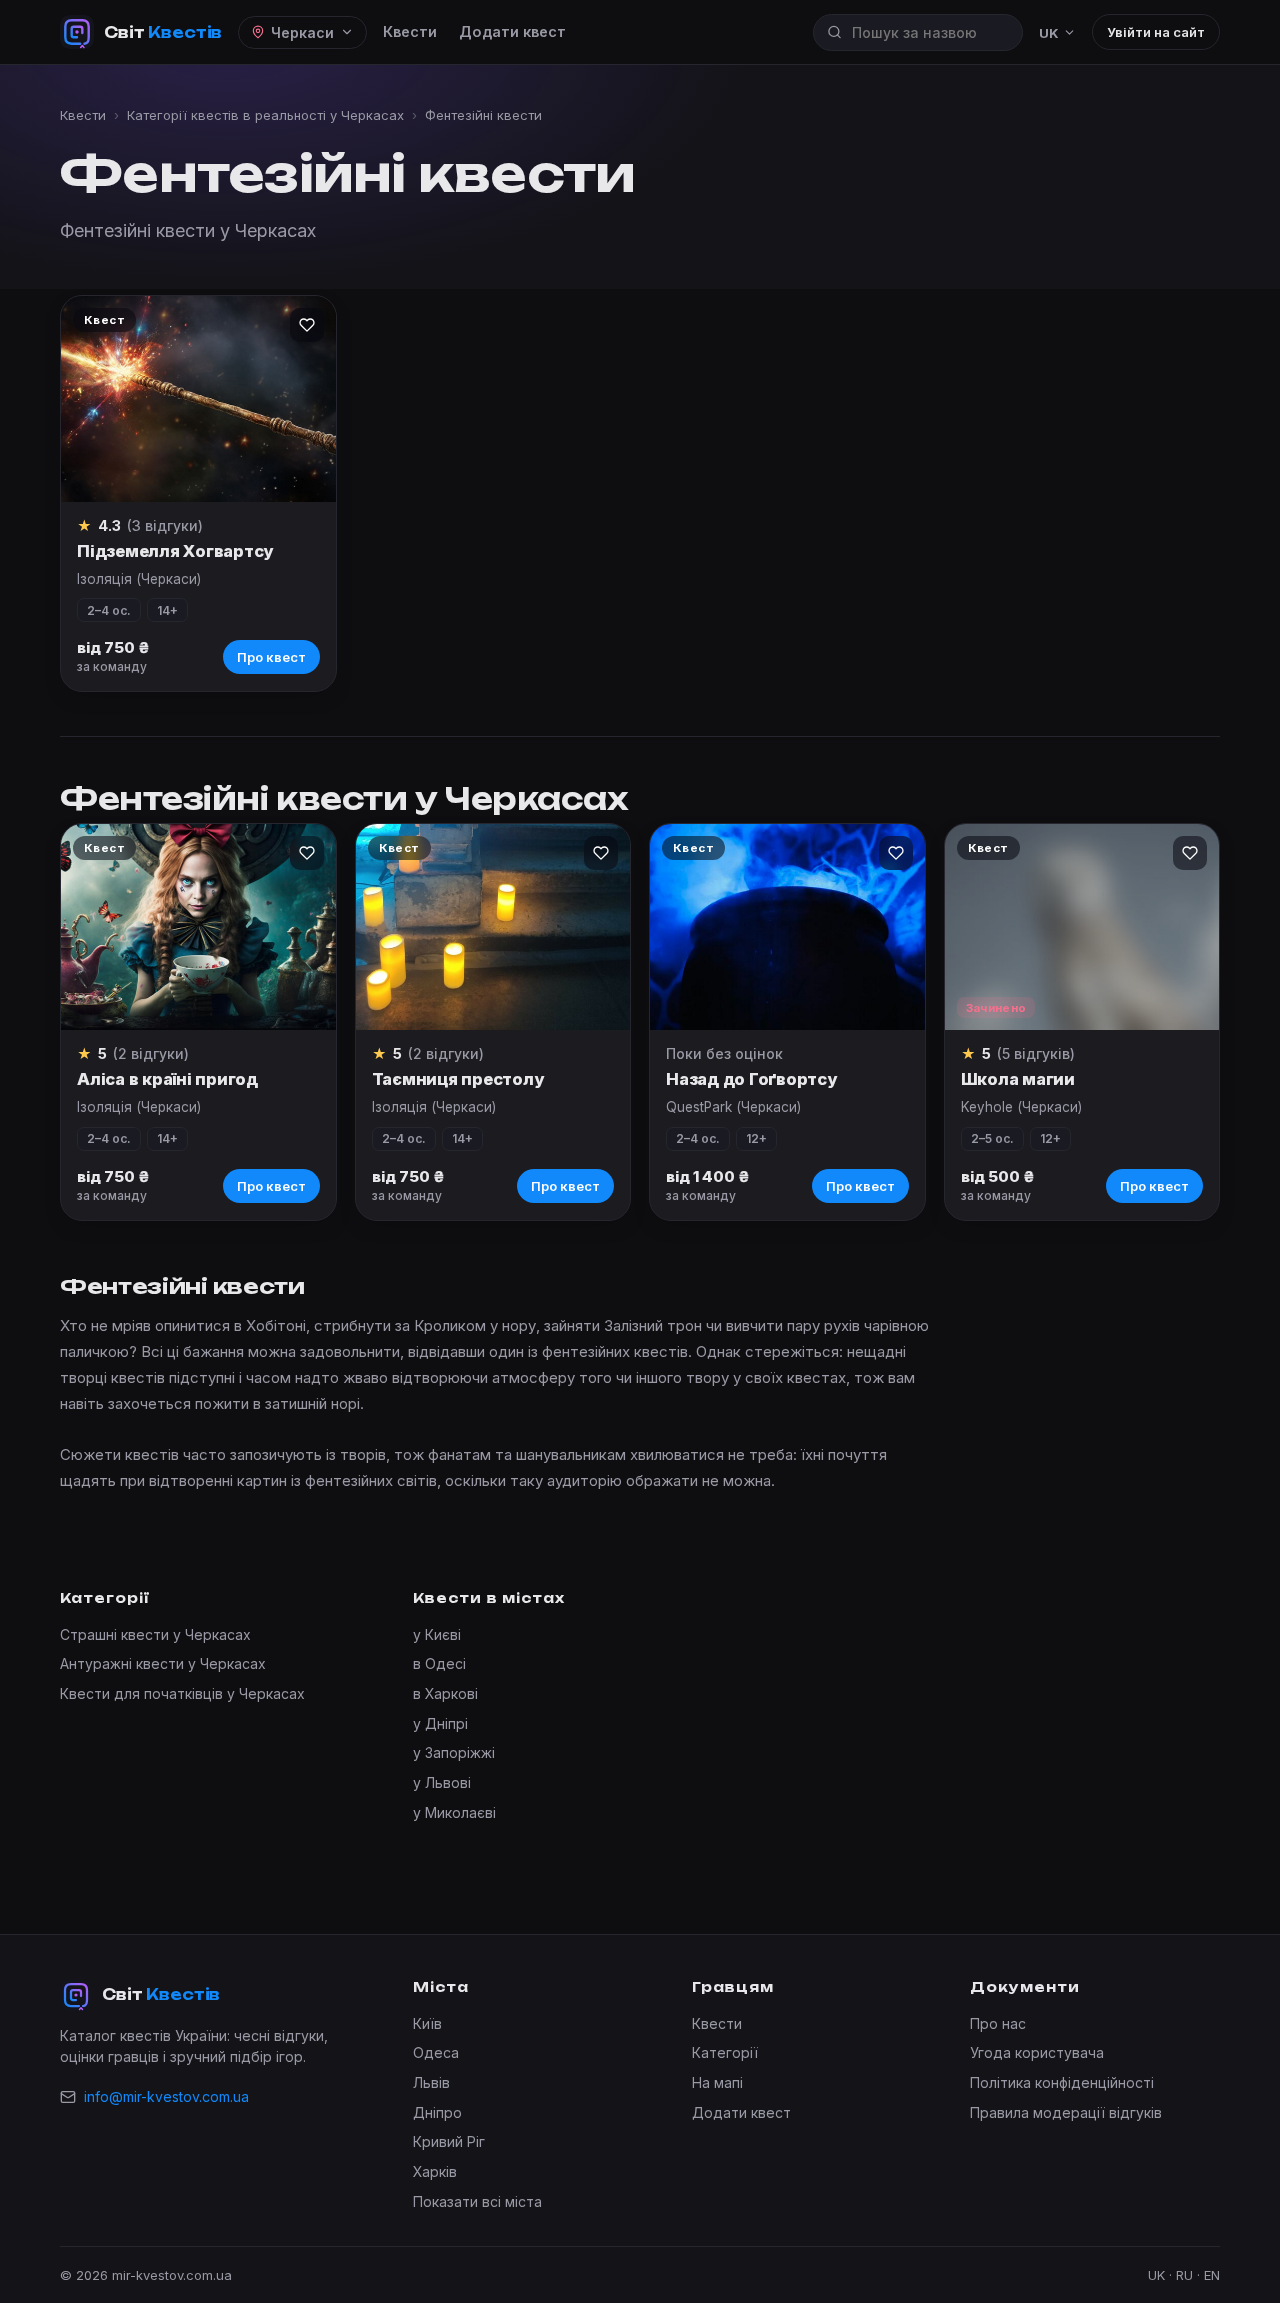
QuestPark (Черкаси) (733, 1107)
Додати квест (512, 31)
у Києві (437, 1634)
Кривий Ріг (449, 2141)
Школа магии (1018, 1079)
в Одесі (439, 1663)
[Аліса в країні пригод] (198, 927)
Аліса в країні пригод (167, 1079)
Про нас (998, 2023)
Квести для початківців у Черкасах (182, 1693)
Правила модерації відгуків (1066, 2112)
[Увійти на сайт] (307, 325)
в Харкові (445, 1693)
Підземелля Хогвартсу (175, 551)
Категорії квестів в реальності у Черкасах (265, 115)
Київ (427, 2023)
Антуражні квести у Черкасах (163, 1663)
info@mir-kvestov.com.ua (166, 2096)
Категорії (725, 2052)
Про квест (271, 657)
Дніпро (437, 2112)
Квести (410, 31)
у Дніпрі (440, 1723)
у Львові (442, 1782)
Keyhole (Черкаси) (1021, 1107)
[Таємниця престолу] (493, 927)
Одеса (436, 2052)
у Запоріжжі (454, 1752)
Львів (431, 2082)
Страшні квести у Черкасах (155, 1634)
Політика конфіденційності (1062, 2082)
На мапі (717, 2082)
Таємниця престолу (458, 1079)
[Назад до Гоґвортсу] (787, 927)
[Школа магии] (1082, 927)
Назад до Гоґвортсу (751, 1079)
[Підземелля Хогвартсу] (198, 399)
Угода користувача (1037, 2052)
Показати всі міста (477, 2201)
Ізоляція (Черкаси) (139, 579)
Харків (435, 2171)
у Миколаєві (454, 1812)
